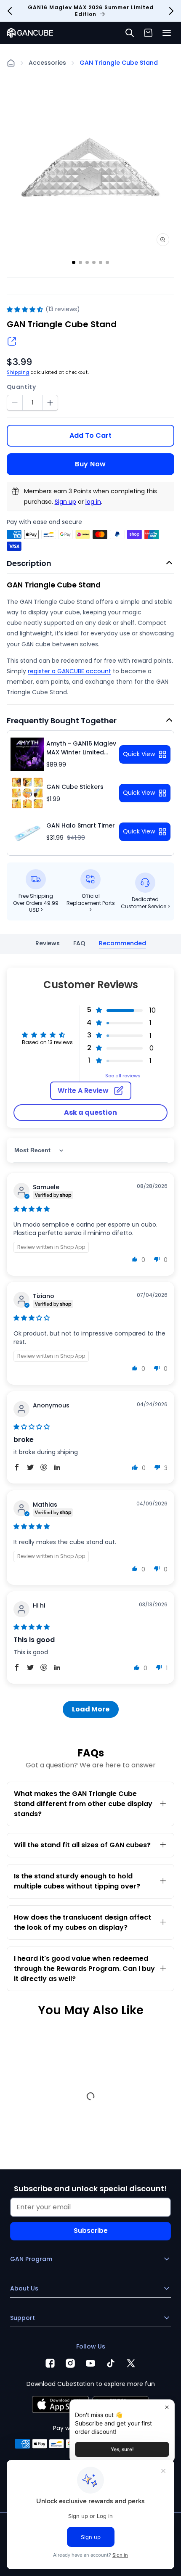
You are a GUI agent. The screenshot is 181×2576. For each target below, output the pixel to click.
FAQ (79, 943)
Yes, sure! (122, 2449)
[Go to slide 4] (94, 262)
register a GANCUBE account (69, 671)
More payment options (91, 458)
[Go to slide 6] (107, 262)
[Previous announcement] (10, 11)
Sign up (65, 502)
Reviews (48, 943)
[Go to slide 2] (80, 262)
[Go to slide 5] (101, 262)
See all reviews (123, 1076)
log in (93, 502)
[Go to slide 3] (87, 262)
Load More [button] (91, 1709)
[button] (167, 33)
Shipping (18, 372)
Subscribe (91, 2231)
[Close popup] (167, 2407)
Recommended (122, 943)
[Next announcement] (171, 11)
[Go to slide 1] (74, 262)
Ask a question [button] (90, 1112)
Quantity (21, 387)
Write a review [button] (83, 1091)
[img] (32, 1209)
